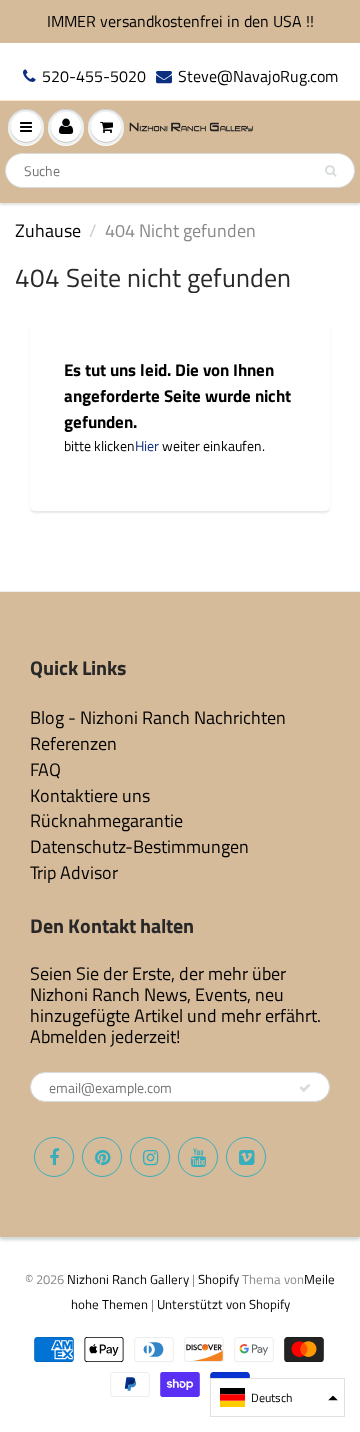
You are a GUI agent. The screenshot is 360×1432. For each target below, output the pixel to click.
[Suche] (330, 171)
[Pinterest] (102, 1157)
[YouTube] (198, 1157)
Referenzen (73, 743)
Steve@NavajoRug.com (258, 76)
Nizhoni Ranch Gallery (128, 1279)
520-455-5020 (94, 76)
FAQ (45, 769)
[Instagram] (150, 1157)
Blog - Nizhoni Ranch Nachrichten (158, 717)
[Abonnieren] (305, 1088)
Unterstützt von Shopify (223, 1304)
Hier (147, 445)
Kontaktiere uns (90, 795)
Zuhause (48, 230)
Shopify (218, 1279)
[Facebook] (54, 1157)
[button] (277, 1397)
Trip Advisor (74, 872)
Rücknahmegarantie (106, 820)
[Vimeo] (246, 1157)
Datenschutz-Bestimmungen (139, 846)
